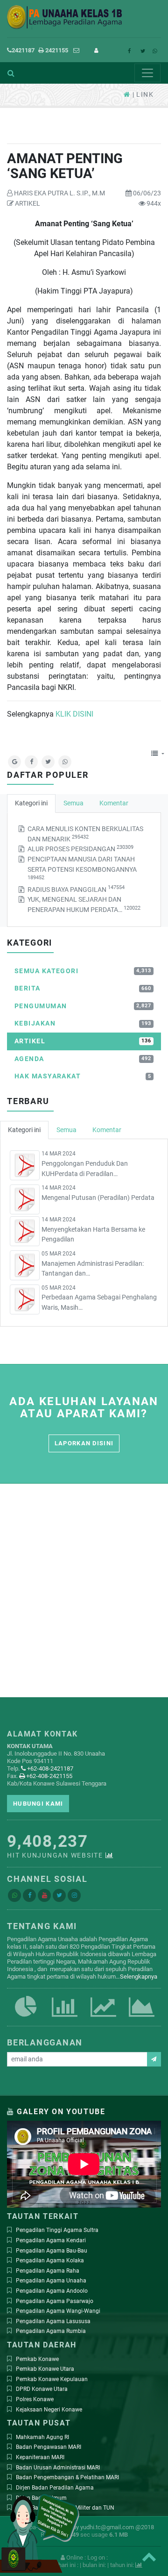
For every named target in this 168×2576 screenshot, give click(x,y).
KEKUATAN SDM (26, 2018)
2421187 (23, 50)
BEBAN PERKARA (65, 2018)
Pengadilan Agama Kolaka (50, 2260)
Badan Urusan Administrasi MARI (58, 2468)
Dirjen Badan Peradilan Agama (55, 2488)
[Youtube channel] (44, 1895)
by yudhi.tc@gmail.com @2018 (113, 2527)
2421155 (56, 50)
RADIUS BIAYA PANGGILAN (76, 889)
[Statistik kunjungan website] (110, 1855)
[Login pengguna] (99, 50)
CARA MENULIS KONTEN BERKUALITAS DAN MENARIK (85, 834)
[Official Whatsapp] (14, 1895)
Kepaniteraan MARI (40, 2457)
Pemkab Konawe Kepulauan (52, 2379)
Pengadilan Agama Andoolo (52, 2291)
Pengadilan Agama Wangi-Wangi (58, 2311)
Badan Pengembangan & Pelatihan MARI (67, 2477)
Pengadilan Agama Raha (48, 2271)
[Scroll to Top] (149, 2557)
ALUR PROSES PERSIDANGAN (80, 849)
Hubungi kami (38, 1804)
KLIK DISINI (74, 714)
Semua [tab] (73, 803)
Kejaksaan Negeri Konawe (49, 2410)
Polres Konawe (35, 2399)
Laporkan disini (84, 1443)
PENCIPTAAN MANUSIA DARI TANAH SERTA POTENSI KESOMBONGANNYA (82, 868)
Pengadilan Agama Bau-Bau (52, 2251)
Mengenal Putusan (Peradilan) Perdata (98, 1198)
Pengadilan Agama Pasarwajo (55, 2301)
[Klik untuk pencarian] (7, 73)
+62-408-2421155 (49, 1776)
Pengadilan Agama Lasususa (53, 2321)
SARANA (142, 2018)
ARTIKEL (27, 204)
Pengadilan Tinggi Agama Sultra (57, 2230)
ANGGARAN (103, 2018)
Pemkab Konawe (37, 2359)
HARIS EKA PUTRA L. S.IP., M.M (59, 193)
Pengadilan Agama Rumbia (51, 2331)
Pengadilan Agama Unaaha (51, 2281)
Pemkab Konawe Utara (45, 2369)
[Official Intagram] (74, 1895)
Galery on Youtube (61, 2112)
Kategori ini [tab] (31, 803)
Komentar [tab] (114, 803)
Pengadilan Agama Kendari (51, 2240)
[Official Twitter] (59, 1895)
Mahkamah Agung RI (42, 2437)
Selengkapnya (139, 1977)
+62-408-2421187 (49, 1769)
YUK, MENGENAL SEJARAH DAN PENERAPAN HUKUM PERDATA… (84, 905)
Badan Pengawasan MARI (49, 2447)
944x (153, 204)
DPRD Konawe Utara (42, 2389)
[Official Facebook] (29, 1895)
